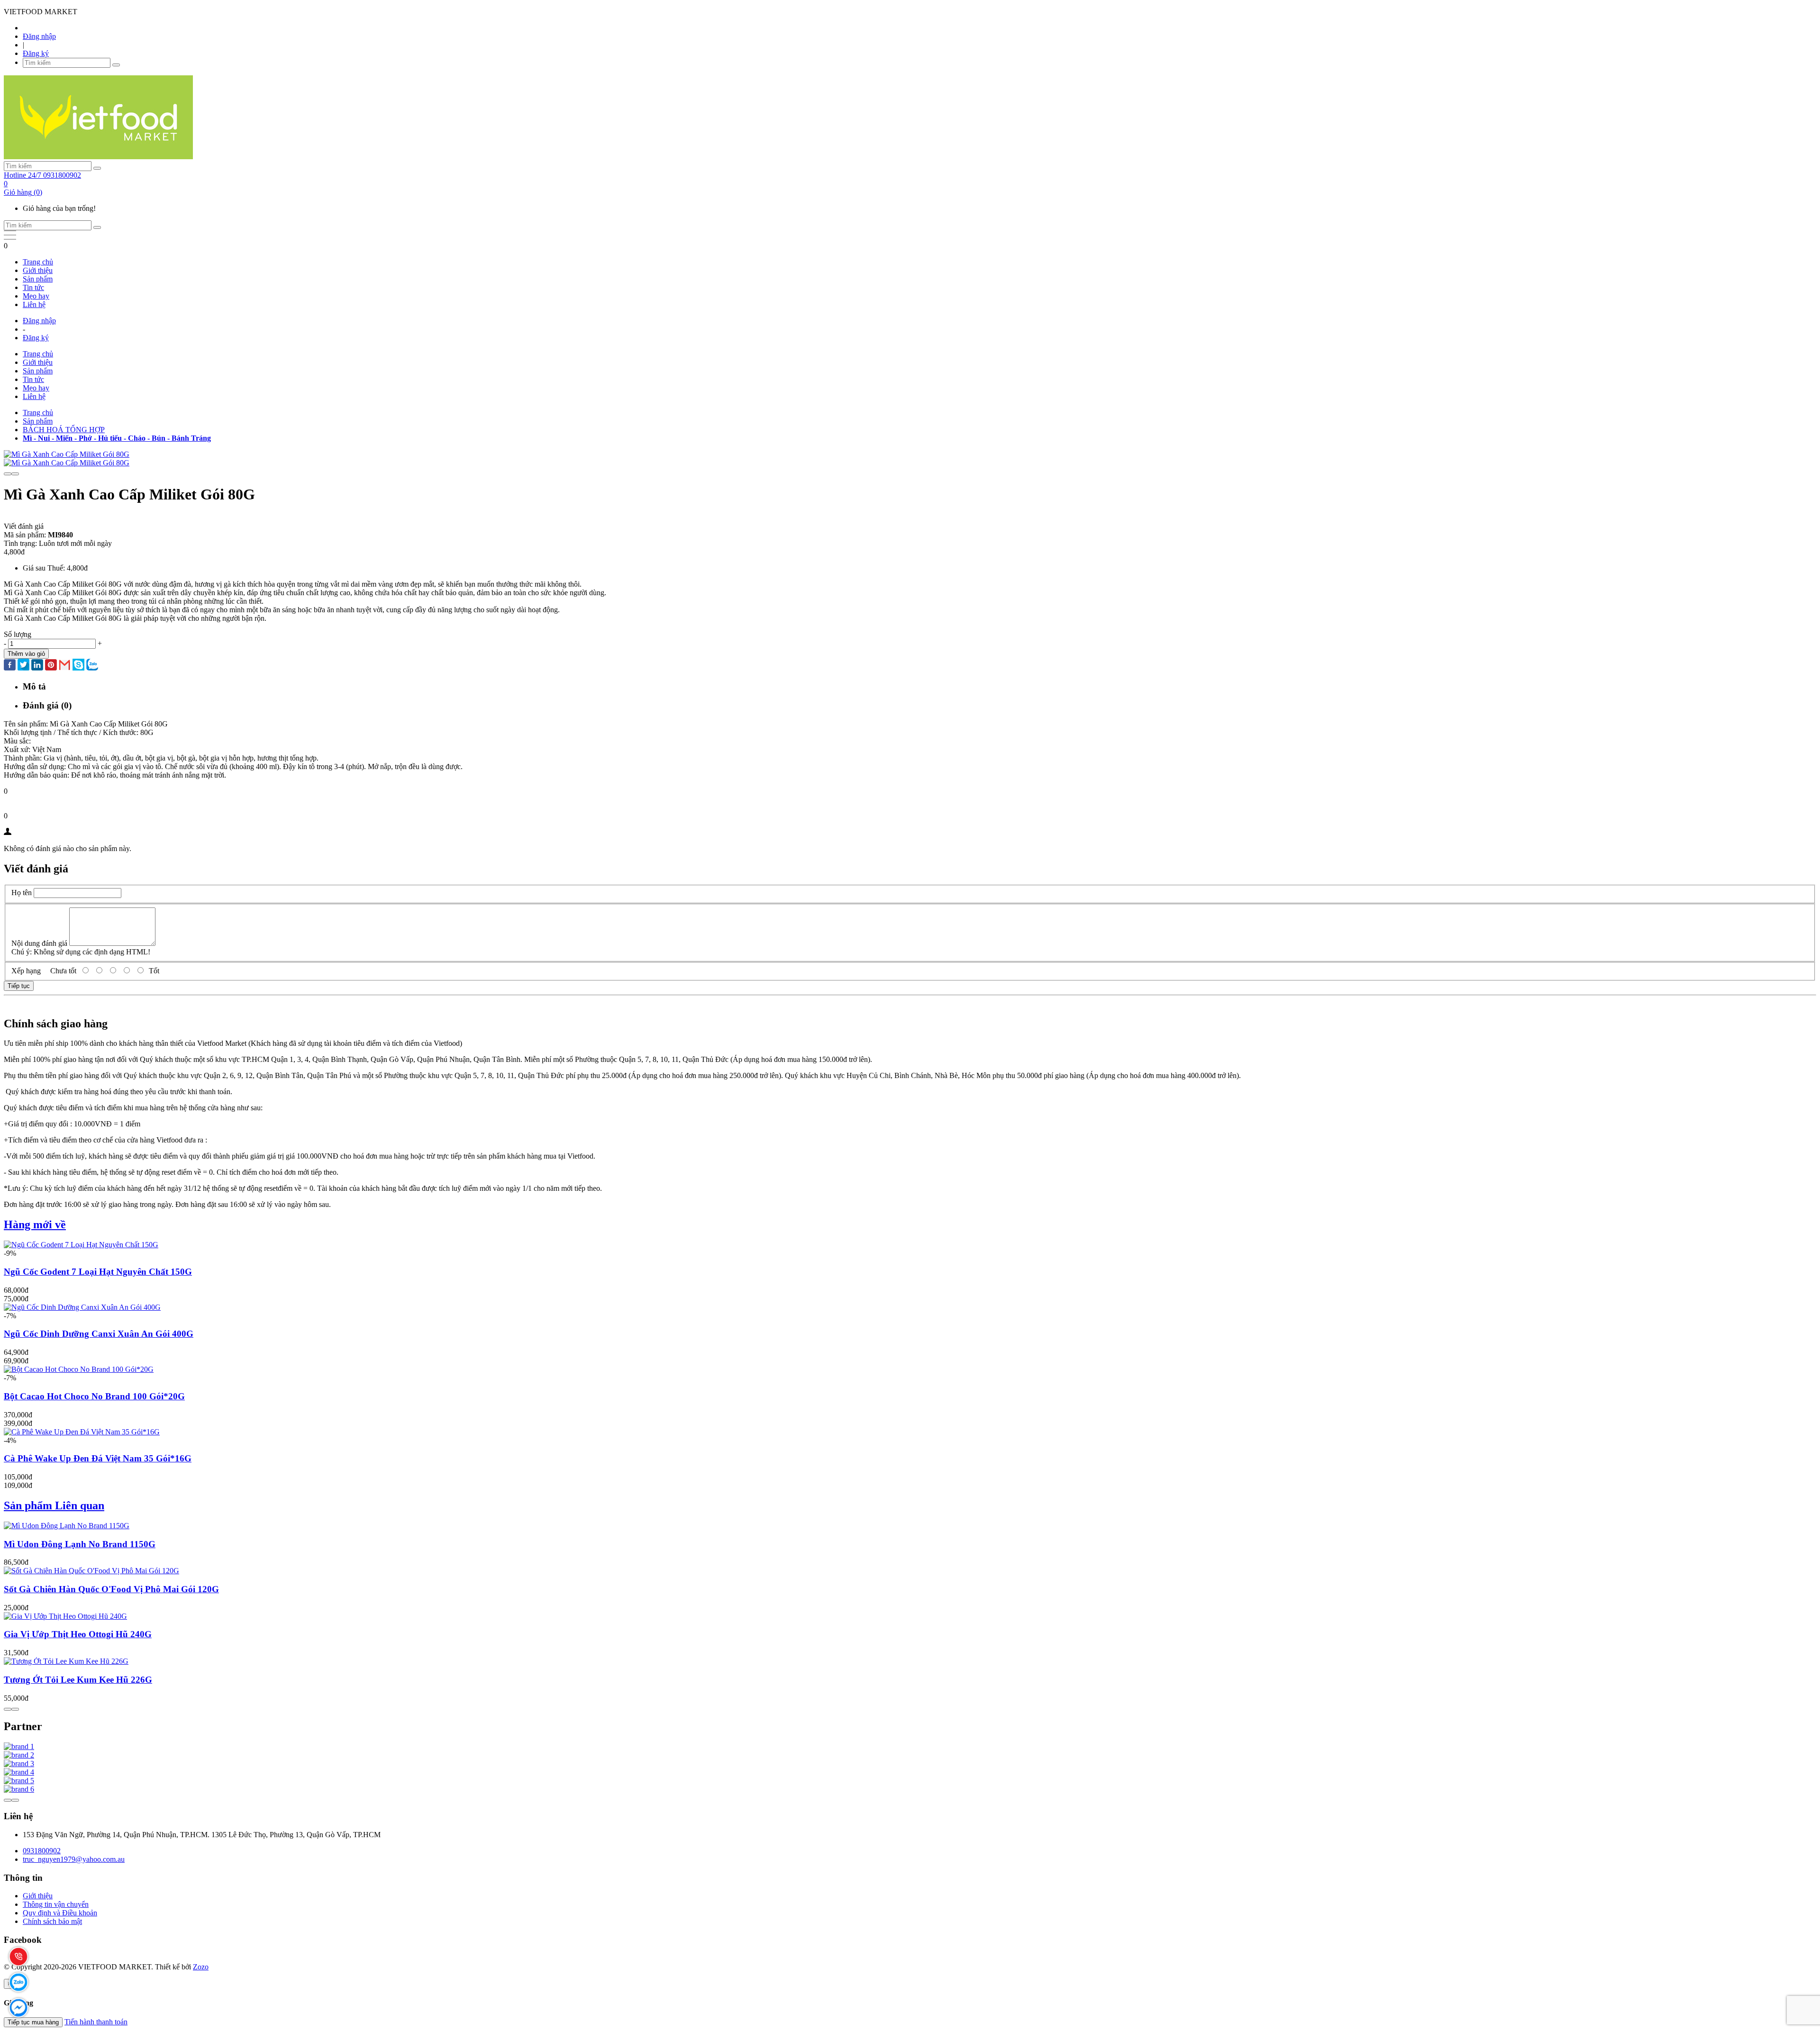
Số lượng (18, 634)
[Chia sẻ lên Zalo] (92, 666)
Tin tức (33, 287)
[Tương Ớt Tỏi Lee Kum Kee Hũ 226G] (66, 1661)
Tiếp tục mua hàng (33, 2022)
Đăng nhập (39, 36)
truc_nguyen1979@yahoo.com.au (74, 1859)
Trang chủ (38, 262)
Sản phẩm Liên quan (54, 1505)
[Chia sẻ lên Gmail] (65, 666)
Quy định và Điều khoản (60, 1913)
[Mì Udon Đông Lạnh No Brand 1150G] (67, 1526)
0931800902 (42, 1851)
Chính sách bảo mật (52, 1921)
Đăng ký (36, 53)
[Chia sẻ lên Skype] (78, 666)
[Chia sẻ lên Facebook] (10, 666)
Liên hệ (34, 304)
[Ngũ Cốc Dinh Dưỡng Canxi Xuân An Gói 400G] (82, 1307)
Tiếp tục (19, 986)
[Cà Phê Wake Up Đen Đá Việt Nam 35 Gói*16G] (82, 1432)
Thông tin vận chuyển (56, 1904)
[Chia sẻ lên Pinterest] (51, 666)
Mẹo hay (36, 296)
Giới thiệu (38, 270)
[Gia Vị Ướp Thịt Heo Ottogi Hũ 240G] (65, 1616)
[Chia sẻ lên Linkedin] (37, 666)
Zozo (201, 1967)
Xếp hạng (26, 971)
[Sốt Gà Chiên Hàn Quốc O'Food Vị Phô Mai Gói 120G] (91, 1571)
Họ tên (22, 893)
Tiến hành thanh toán (96, 2022)
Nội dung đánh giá (39, 943)
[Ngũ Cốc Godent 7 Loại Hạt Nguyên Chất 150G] (81, 1245)
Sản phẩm (38, 279)
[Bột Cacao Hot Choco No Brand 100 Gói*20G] (79, 1369)
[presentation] (8, 474)
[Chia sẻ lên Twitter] (23, 666)
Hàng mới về (35, 1224)
